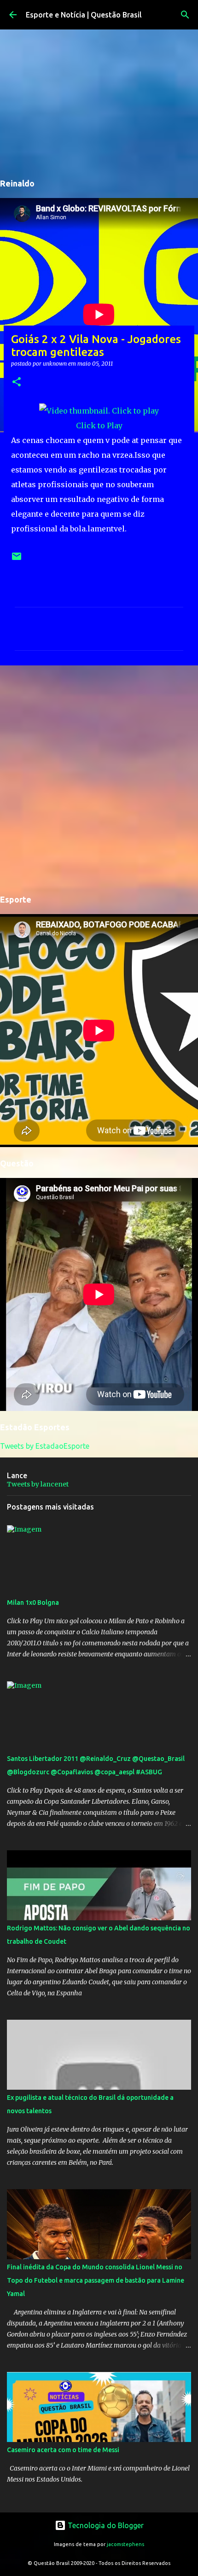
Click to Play (99, 425)
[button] (17, 382)
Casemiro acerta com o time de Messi (63, 2450)
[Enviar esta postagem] (17, 560)
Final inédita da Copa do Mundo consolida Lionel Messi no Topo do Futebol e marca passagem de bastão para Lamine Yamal (96, 2280)
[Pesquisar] (185, 15)
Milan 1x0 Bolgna (33, 1603)
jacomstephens (125, 2544)
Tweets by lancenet (38, 1484)
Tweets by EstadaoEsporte (45, 1446)
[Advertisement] (99, 778)
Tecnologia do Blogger (105, 2525)
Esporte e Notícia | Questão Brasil (84, 15)
